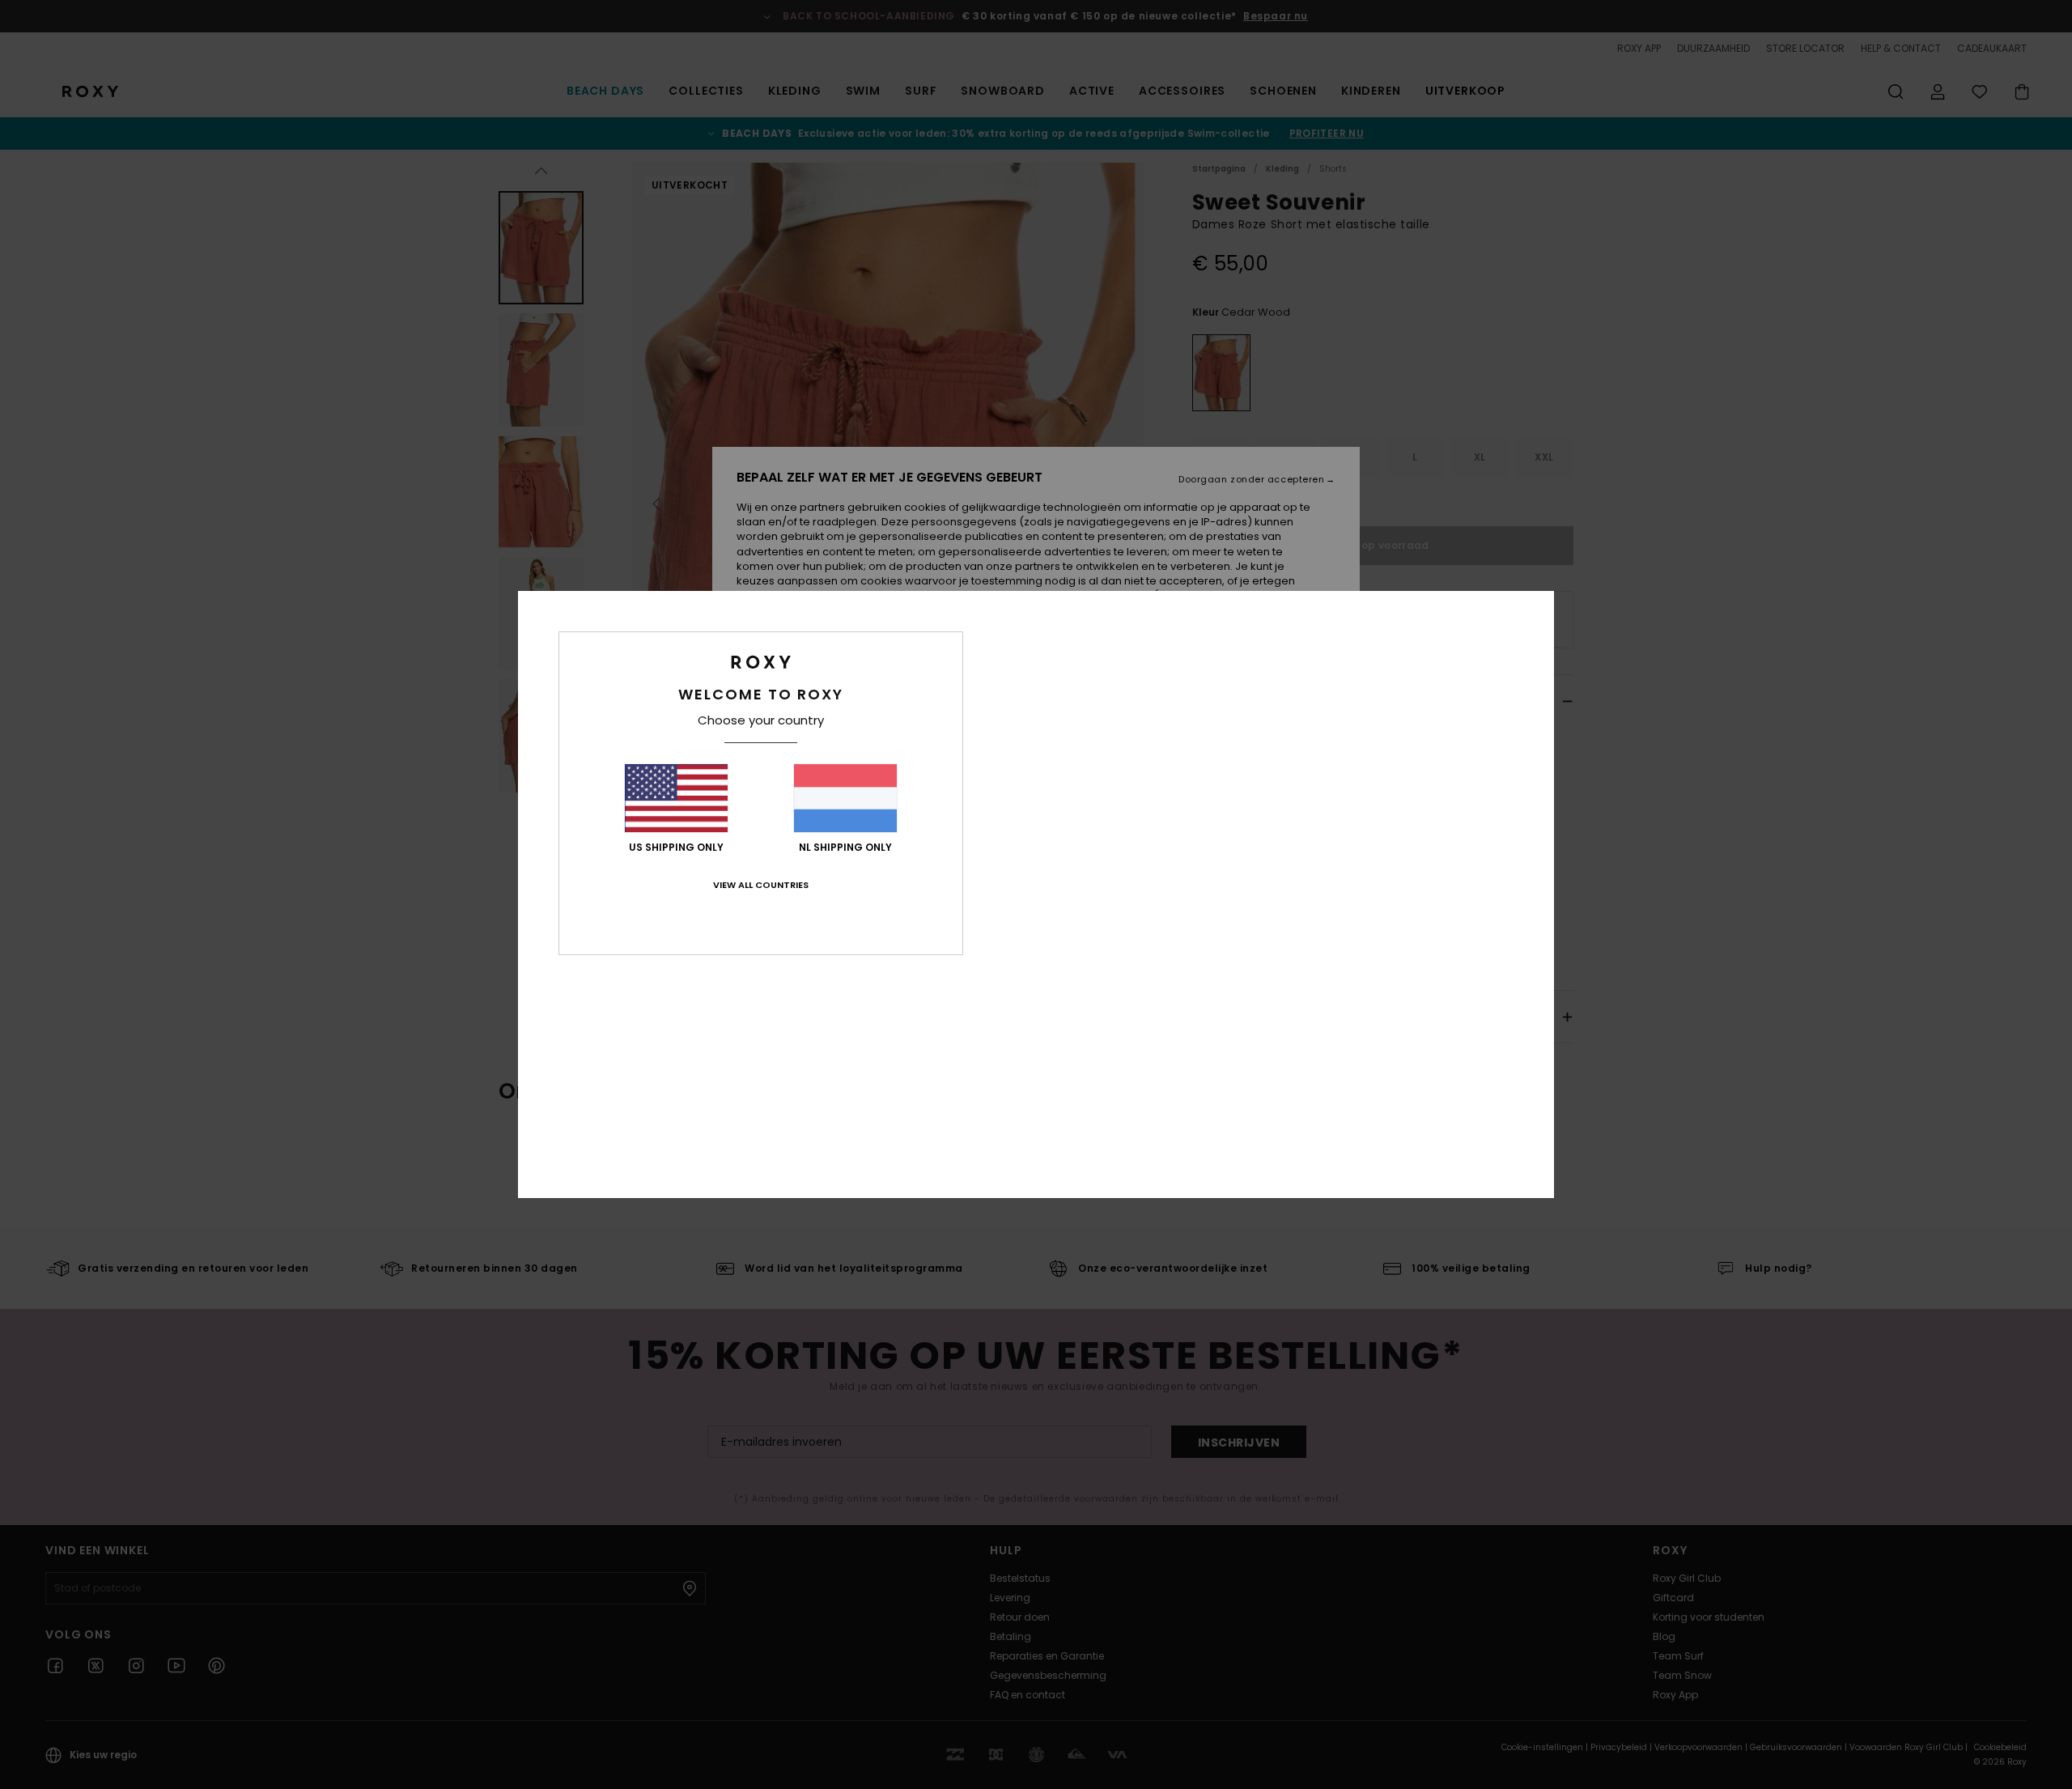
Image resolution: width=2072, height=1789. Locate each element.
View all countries (761, 885)
